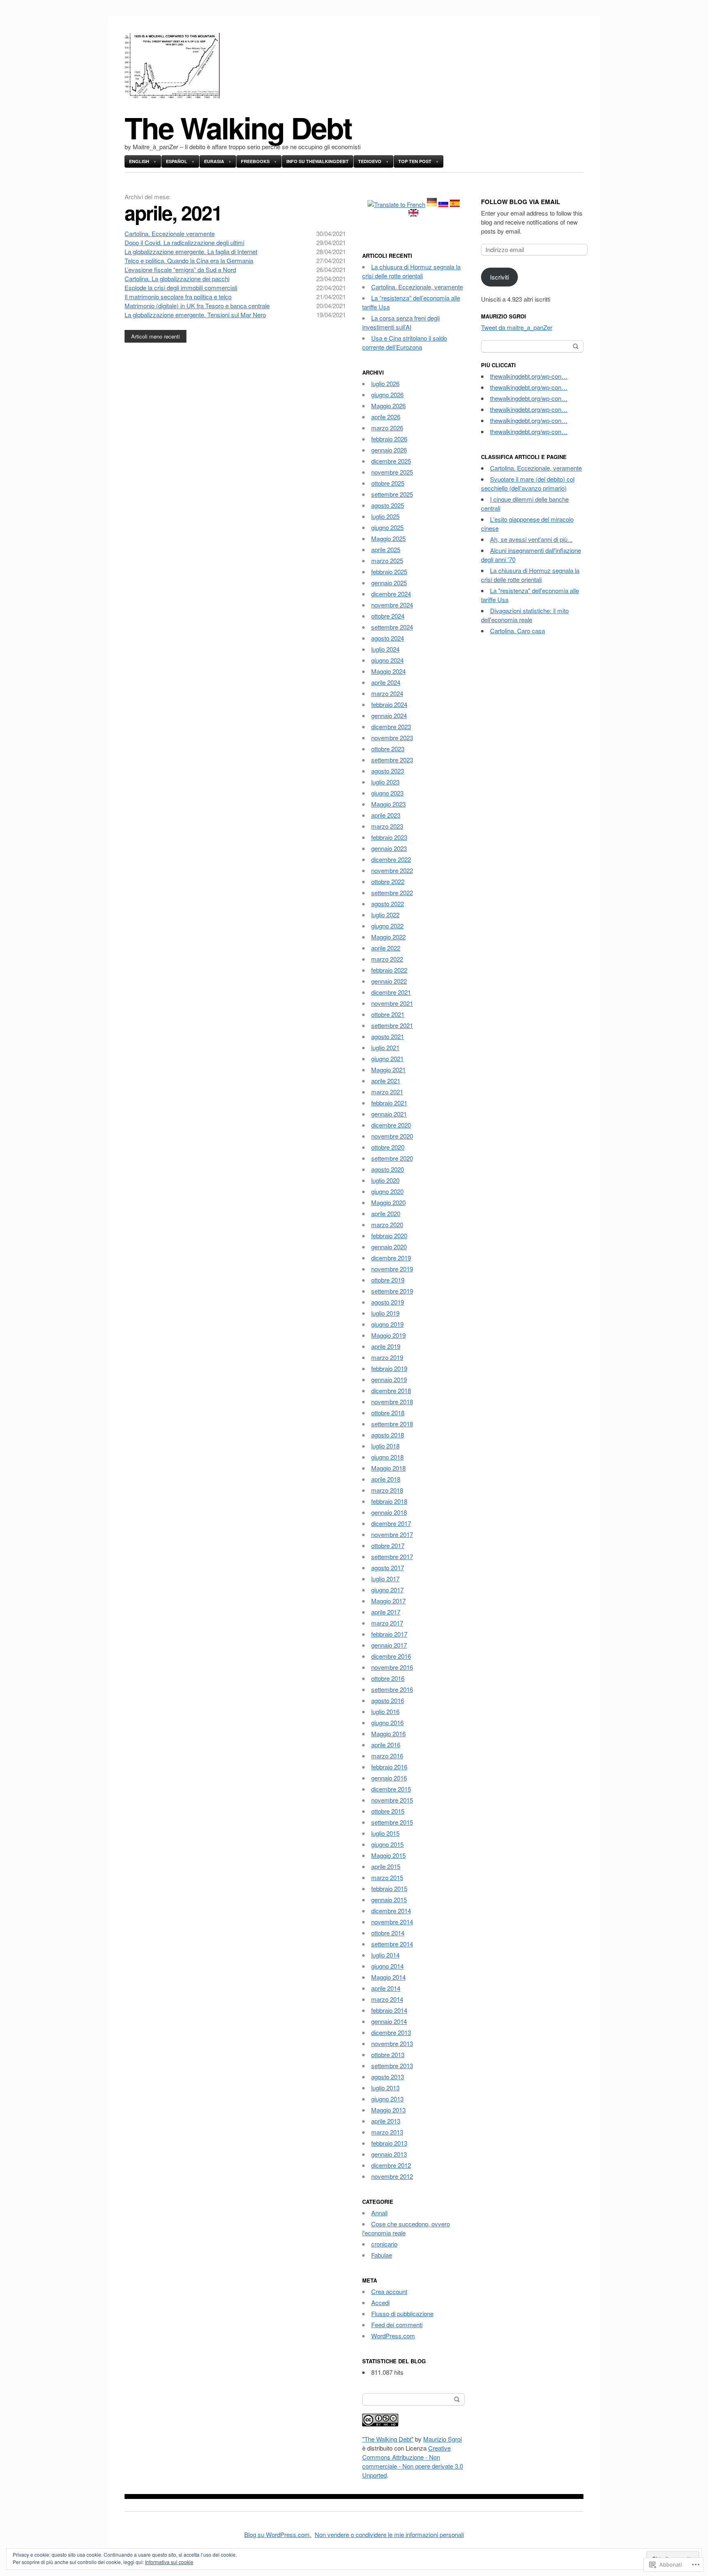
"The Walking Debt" (388, 2439)
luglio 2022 (385, 915)
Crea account (389, 2291)
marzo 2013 (387, 2132)
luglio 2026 (385, 383)
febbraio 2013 (389, 2143)
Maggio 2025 (388, 538)
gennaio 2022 (389, 981)
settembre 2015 (392, 1822)
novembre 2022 (392, 870)
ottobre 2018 (388, 1413)
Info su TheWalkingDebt (318, 161)
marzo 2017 (387, 1623)
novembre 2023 (392, 738)
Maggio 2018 (388, 1468)
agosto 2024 (388, 638)
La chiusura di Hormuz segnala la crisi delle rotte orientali (411, 271)
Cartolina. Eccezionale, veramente (417, 287)
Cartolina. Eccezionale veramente (170, 233)
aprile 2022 (386, 948)
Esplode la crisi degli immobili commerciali (181, 288)
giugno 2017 (387, 1590)
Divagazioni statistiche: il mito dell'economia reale (525, 615)
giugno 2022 (387, 926)
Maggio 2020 (388, 1202)
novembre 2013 (392, 2043)
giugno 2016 (387, 1722)
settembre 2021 (392, 1025)
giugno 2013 (387, 2099)
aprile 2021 (386, 1081)
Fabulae (382, 2255)
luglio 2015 (385, 1833)
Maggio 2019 (388, 1335)
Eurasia (214, 161)
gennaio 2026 (389, 450)
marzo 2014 (387, 1999)
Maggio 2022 (388, 937)
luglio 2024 (385, 649)
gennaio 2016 (389, 1778)
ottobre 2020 (388, 1147)
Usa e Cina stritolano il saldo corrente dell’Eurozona (405, 342)
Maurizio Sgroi (442, 2439)
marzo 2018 (387, 1490)
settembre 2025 (392, 494)
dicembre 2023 (391, 726)
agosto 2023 (388, 771)
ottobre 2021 (388, 1014)
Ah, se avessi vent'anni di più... (531, 539)
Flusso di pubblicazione (402, 2313)
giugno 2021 (387, 1058)
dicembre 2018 (391, 1390)
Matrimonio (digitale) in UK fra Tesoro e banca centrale (197, 306)
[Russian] (443, 204)
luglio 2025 (385, 516)
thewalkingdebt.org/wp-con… (529, 376)
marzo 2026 (387, 428)
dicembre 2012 (391, 2165)
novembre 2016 (392, 1667)
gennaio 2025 (389, 583)
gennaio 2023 (389, 848)
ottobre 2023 (388, 749)
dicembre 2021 (391, 992)
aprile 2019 (386, 1346)
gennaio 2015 (389, 1900)
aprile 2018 (386, 1479)
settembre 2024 (392, 627)
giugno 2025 (387, 527)
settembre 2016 (392, 1689)
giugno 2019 (387, 1324)
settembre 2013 (392, 2066)
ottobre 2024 (388, 616)
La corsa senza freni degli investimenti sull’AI (401, 322)
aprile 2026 (386, 417)
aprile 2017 (386, 1612)
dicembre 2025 (391, 461)
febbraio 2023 (389, 837)
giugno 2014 (387, 1966)
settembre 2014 (392, 1944)
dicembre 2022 (391, 859)
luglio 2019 (385, 1313)
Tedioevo (370, 161)
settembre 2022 (392, 892)
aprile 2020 (386, 1213)
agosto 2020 (388, 1169)
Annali (379, 2213)
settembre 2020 (392, 1158)
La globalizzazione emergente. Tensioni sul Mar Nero (195, 315)
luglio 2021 (385, 1047)
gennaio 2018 (389, 1512)
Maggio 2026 (388, 406)
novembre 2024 (392, 605)
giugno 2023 (387, 793)
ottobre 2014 (388, 1933)
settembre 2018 (392, 1424)
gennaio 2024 (389, 715)
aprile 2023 (386, 815)
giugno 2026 (387, 394)
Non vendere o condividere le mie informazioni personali (389, 2534)
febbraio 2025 (389, 572)
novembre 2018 (392, 1402)
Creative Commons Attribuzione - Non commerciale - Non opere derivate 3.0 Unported (413, 2461)
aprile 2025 (386, 549)
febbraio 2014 (389, 2010)
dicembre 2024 (391, 594)
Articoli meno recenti (155, 336)
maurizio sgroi (504, 316)
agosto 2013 (388, 2077)
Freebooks (255, 161)
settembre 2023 (392, 760)
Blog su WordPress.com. (278, 2534)
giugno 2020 (387, 1191)
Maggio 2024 (388, 671)
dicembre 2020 (391, 1125)
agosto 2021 (388, 1036)
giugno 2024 (387, 660)
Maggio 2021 (388, 1070)
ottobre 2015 (388, 1811)
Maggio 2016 (388, 1734)
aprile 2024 (386, 682)
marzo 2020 (387, 1224)
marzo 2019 (387, 1357)
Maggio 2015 (388, 1855)
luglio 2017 (385, 1579)
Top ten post (415, 161)
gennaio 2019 (389, 1379)
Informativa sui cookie (169, 2562)
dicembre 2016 (391, 1656)
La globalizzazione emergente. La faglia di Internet (191, 251)
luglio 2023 (385, 782)
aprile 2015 (386, 1866)
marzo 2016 (387, 1756)
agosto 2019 (388, 1302)
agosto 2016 (388, 1700)
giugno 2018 (387, 1457)
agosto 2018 (388, 1435)
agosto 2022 (388, 904)
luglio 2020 (385, 1180)
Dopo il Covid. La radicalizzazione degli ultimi (184, 242)
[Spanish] (455, 204)
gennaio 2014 (389, 2021)
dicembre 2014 (391, 1911)
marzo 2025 (387, 560)
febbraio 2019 (389, 1368)
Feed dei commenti (397, 2325)
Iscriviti (499, 277)
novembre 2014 (392, 1922)
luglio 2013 (385, 2088)
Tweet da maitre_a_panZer (517, 327)
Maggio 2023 (388, 804)
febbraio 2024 (389, 704)
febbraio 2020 (389, 1236)
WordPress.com (393, 2336)
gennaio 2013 (389, 2154)
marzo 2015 (387, 1877)
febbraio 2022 (389, 970)
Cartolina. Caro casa (517, 631)
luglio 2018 (385, 1446)
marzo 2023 (387, 826)
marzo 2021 (387, 1092)
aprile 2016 (386, 1745)
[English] (413, 214)
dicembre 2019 (391, 1258)
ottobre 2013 (388, 2054)
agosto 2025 (388, 505)
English (139, 161)
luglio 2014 (385, 1955)
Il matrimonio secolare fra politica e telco (178, 297)
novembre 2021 (392, 1003)
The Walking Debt (238, 127)
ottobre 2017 (388, 1545)
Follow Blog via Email (521, 202)
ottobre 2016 (388, 1678)
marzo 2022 (387, 959)
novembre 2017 (392, 1534)
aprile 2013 (386, 2121)
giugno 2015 (387, 1844)
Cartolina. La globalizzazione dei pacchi (177, 279)
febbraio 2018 (389, 1501)
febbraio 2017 (389, 1634)
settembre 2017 (392, 1556)
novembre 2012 (392, 2176)
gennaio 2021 (389, 1114)
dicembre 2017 (391, 1523)
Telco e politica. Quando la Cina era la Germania (189, 260)
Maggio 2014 (388, 1977)
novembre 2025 (392, 472)
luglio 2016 (385, 1711)
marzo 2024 (387, 693)
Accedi (380, 2302)
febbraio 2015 (389, 1888)
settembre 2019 (392, 1291)
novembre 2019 (392, 1269)
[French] (396, 204)
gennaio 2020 (389, 1247)
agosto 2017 (388, 1568)
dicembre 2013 (391, 2032)
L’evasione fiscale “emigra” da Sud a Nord (180, 269)
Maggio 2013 (388, 2110)
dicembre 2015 (391, 1789)
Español (177, 161)
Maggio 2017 (388, 1601)
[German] (432, 204)
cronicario (384, 2244)
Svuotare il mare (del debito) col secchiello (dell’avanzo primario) (528, 483)
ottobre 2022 (388, 881)
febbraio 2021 (389, 1103)
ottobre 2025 (388, 483)
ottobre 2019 (388, 1280)
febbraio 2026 (389, 439)
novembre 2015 (392, 1800)
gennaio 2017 (389, 1645)
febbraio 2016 (389, 1767)
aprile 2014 (386, 1988)
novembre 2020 (392, 1136)
